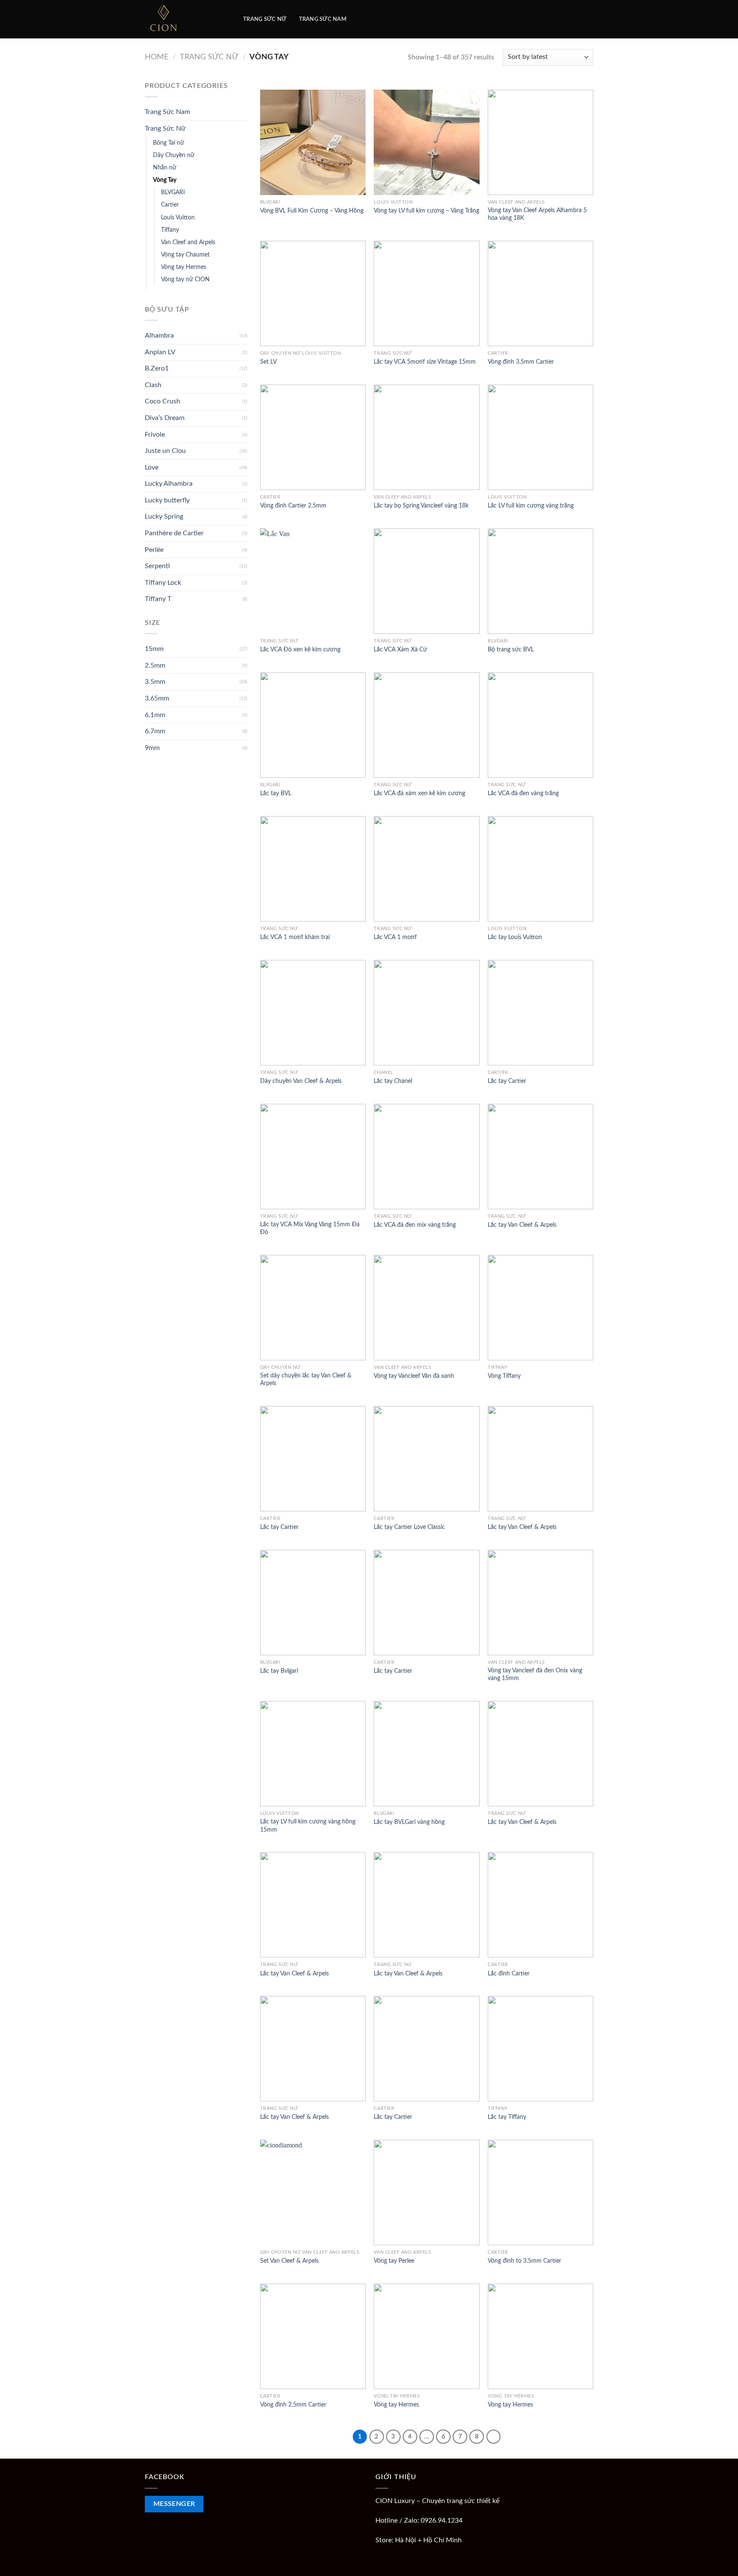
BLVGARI (173, 192)
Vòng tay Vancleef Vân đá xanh (414, 1376)
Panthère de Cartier (174, 533)
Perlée (154, 550)
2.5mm (155, 665)
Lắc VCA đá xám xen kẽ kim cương (419, 793)
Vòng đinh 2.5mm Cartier (293, 2405)
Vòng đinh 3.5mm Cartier (521, 362)
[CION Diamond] (187, 19)
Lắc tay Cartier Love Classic (409, 1527)
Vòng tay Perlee (394, 2261)
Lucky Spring (164, 516)
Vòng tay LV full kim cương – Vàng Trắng (426, 211)
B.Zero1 (157, 368)
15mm (154, 649)
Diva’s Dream (165, 418)
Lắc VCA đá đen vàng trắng (523, 793)
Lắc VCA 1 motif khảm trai (295, 937)
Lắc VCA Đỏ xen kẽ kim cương (300, 649)
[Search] (362, 19)
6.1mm (155, 715)
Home (157, 57)
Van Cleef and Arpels (188, 242)
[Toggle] (244, 112)
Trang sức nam (323, 19)
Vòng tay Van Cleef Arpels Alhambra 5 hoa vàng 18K (537, 214)
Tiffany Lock (163, 583)
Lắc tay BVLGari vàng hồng (409, 1822)
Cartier (170, 205)
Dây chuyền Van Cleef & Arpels (301, 1081)
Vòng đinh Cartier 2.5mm (293, 506)
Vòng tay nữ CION (185, 279)
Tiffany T (158, 599)
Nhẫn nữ (165, 168)
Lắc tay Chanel (393, 1081)
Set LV (268, 362)
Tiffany (170, 230)
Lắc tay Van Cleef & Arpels (522, 1225)
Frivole (155, 435)
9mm (152, 748)
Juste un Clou (165, 451)
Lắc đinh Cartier (509, 1974)
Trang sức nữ (265, 19)
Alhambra (159, 335)
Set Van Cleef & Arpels (289, 2261)
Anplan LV (160, 352)
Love (152, 467)
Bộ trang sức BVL (511, 649)
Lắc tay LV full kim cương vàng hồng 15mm (308, 1826)
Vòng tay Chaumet (185, 255)
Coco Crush (163, 401)
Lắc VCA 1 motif (395, 937)
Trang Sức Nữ (209, 57)
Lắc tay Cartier (507, 1081)
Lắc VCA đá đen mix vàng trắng (415, 1225)
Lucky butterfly (167, 500)
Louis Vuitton (178, 217)
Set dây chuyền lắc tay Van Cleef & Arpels (306, 1380)
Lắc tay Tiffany (507, 2117)
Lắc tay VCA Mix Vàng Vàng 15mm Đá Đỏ (310, 1228)
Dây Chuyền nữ (174, 155)
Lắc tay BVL (276, 793)
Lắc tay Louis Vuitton (515, 937)
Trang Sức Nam (167, 112)
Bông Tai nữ (168, 143)
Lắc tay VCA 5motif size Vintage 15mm (425, 362)
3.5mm (155, 682)
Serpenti (157, 566)
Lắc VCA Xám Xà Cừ (400, 649)
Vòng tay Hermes (184, 267)
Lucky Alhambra (169, 484)
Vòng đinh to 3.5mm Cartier (524, 2261)
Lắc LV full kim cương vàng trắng (531, 506)
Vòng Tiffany (504, 1376)
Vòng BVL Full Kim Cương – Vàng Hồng (312, 211)
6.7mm (155, 731)
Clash (153, 385)
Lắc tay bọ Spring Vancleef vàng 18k (421, 506)
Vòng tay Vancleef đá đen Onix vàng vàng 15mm (535, 1675)
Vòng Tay (165, 180)
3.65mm (157, 698)
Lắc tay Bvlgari (279, 1671)
